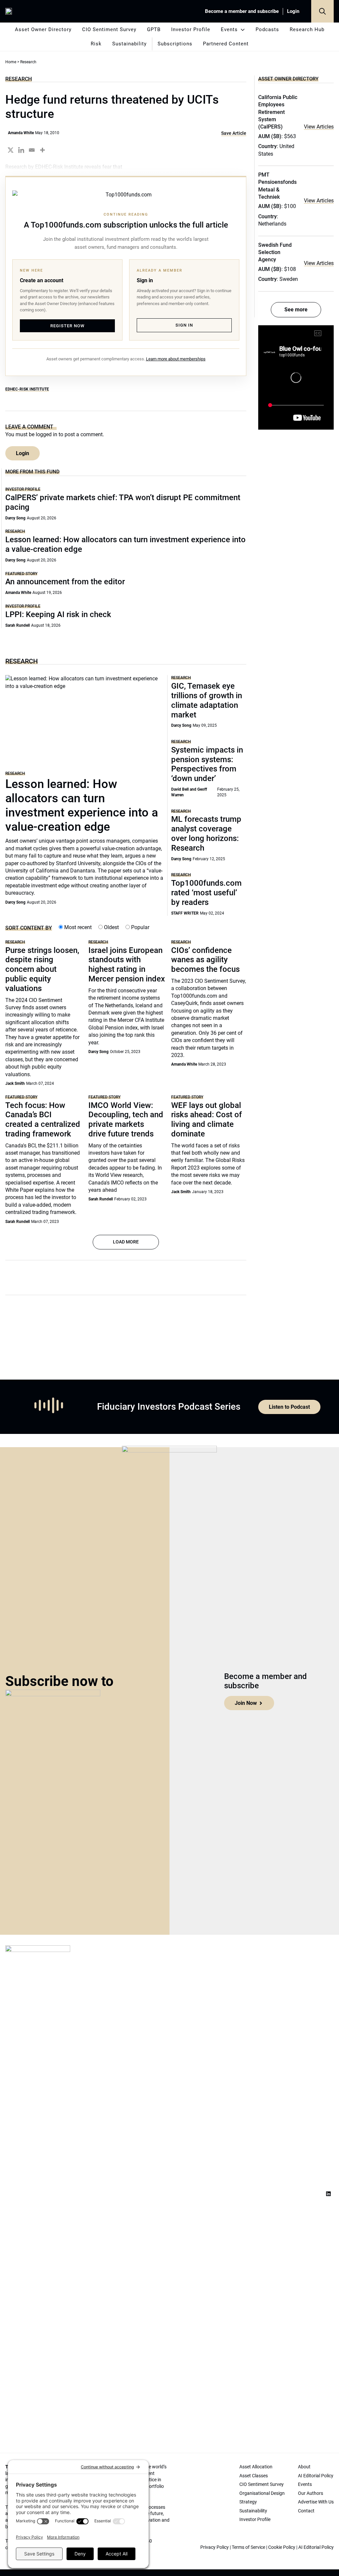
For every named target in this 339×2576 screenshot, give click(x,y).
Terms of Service (248, 2547)
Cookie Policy (282, 2547)
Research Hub (307, 29)
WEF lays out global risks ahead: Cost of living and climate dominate (207, 1120)
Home (11, 62)
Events (229, 29)
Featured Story (21, 574)
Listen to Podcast (289, 1407)
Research (19, 79)
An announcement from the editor (65, 582)
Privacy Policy (215, 2547)
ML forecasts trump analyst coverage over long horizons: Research (206, 833)
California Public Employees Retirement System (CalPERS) (278, 112)
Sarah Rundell (18, 625)
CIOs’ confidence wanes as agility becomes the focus (205, 960)
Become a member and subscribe (242, 11)
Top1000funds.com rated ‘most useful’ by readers (206, 893)
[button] (322, 11)
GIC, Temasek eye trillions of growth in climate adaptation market (207, 700)
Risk (96, 44)
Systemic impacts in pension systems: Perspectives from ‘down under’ (207, 764)
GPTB (154, 29)
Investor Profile (191, 29)
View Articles (319, 127)
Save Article (234, 133)
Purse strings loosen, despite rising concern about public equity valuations (42, 969)
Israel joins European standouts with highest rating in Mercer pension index (127, 965)
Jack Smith (15, 1083)
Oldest (111, 927)
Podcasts (267, 29)
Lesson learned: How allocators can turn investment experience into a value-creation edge (82, 806)
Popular (140, 927)
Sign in (184, 325)
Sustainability (129, 44)
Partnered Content (226, 44)
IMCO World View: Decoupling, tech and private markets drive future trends (126, 1120)
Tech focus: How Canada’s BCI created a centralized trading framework (43, 1120)
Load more (126, 1242)
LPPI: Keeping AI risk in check (58, 614)
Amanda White (21, 133)
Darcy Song (15, 518)
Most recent (77, 927)
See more (296, 310)
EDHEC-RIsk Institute (27, 389)
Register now (67, 326)
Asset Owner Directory (43, 29)
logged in (47, 434)
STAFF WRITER (185, 913)
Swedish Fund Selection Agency (275, 252)
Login (293, 11)
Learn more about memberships (176, 359)
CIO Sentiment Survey (109, 29)
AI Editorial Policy (316, 2547)
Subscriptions (175, 44)
